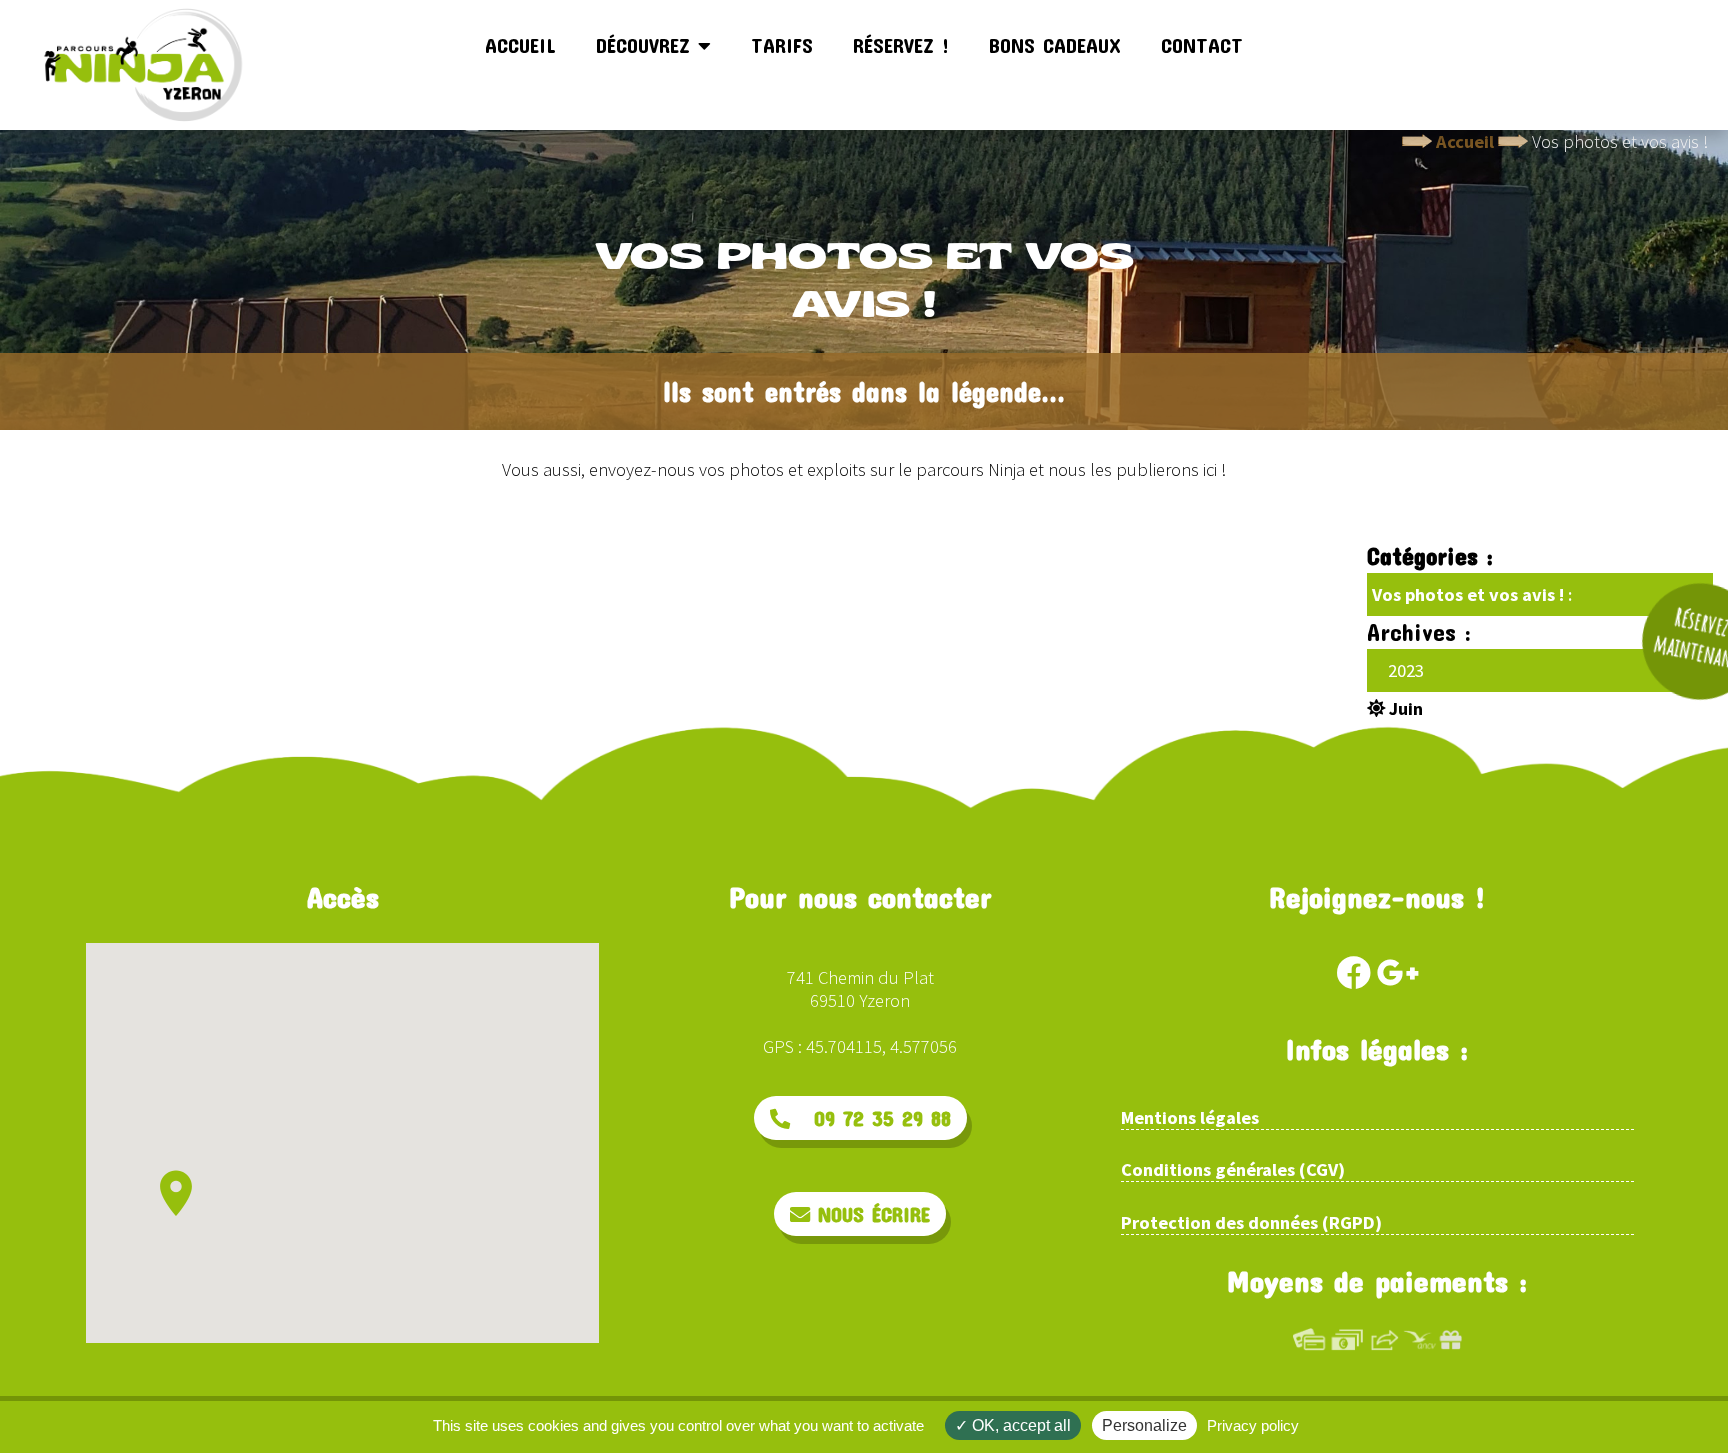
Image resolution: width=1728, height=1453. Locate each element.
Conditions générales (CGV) (1233, 1169)
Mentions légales (1190, 1117)
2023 (1406, 670)
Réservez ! (901, 45)
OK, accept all (1019, 1425)
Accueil (520, 45)
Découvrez (647, 45)
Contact (1202, 45)
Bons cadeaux (1055, 45)
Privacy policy (1253, 1425)
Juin (1404, 708)
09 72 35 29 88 (870, 1118)
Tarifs (782, 45)
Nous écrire (870, 1214)
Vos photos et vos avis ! (1468, 594)
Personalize (1144, 1425)
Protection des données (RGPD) (1251, 1222)
